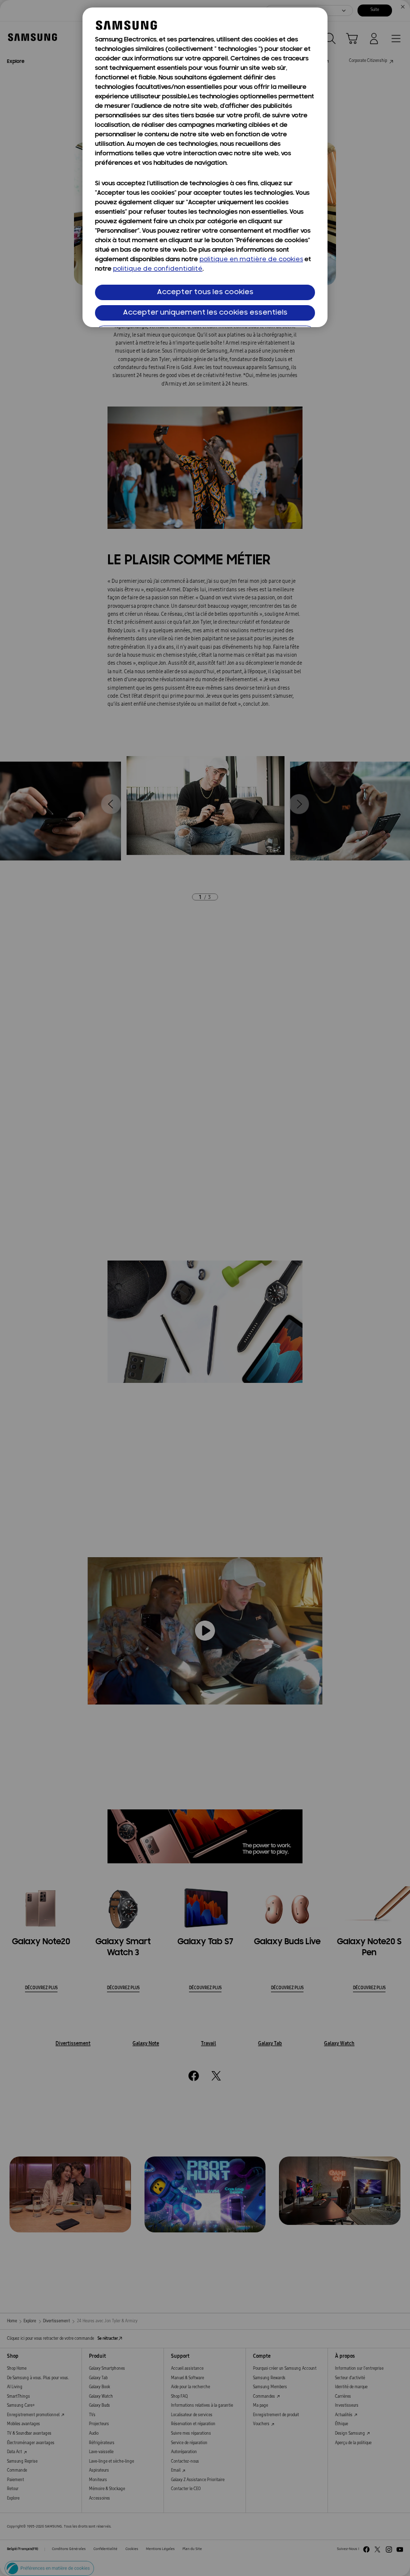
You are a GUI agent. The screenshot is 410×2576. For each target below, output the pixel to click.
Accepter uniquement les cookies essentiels (205, 313)
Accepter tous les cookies (205, 292)
